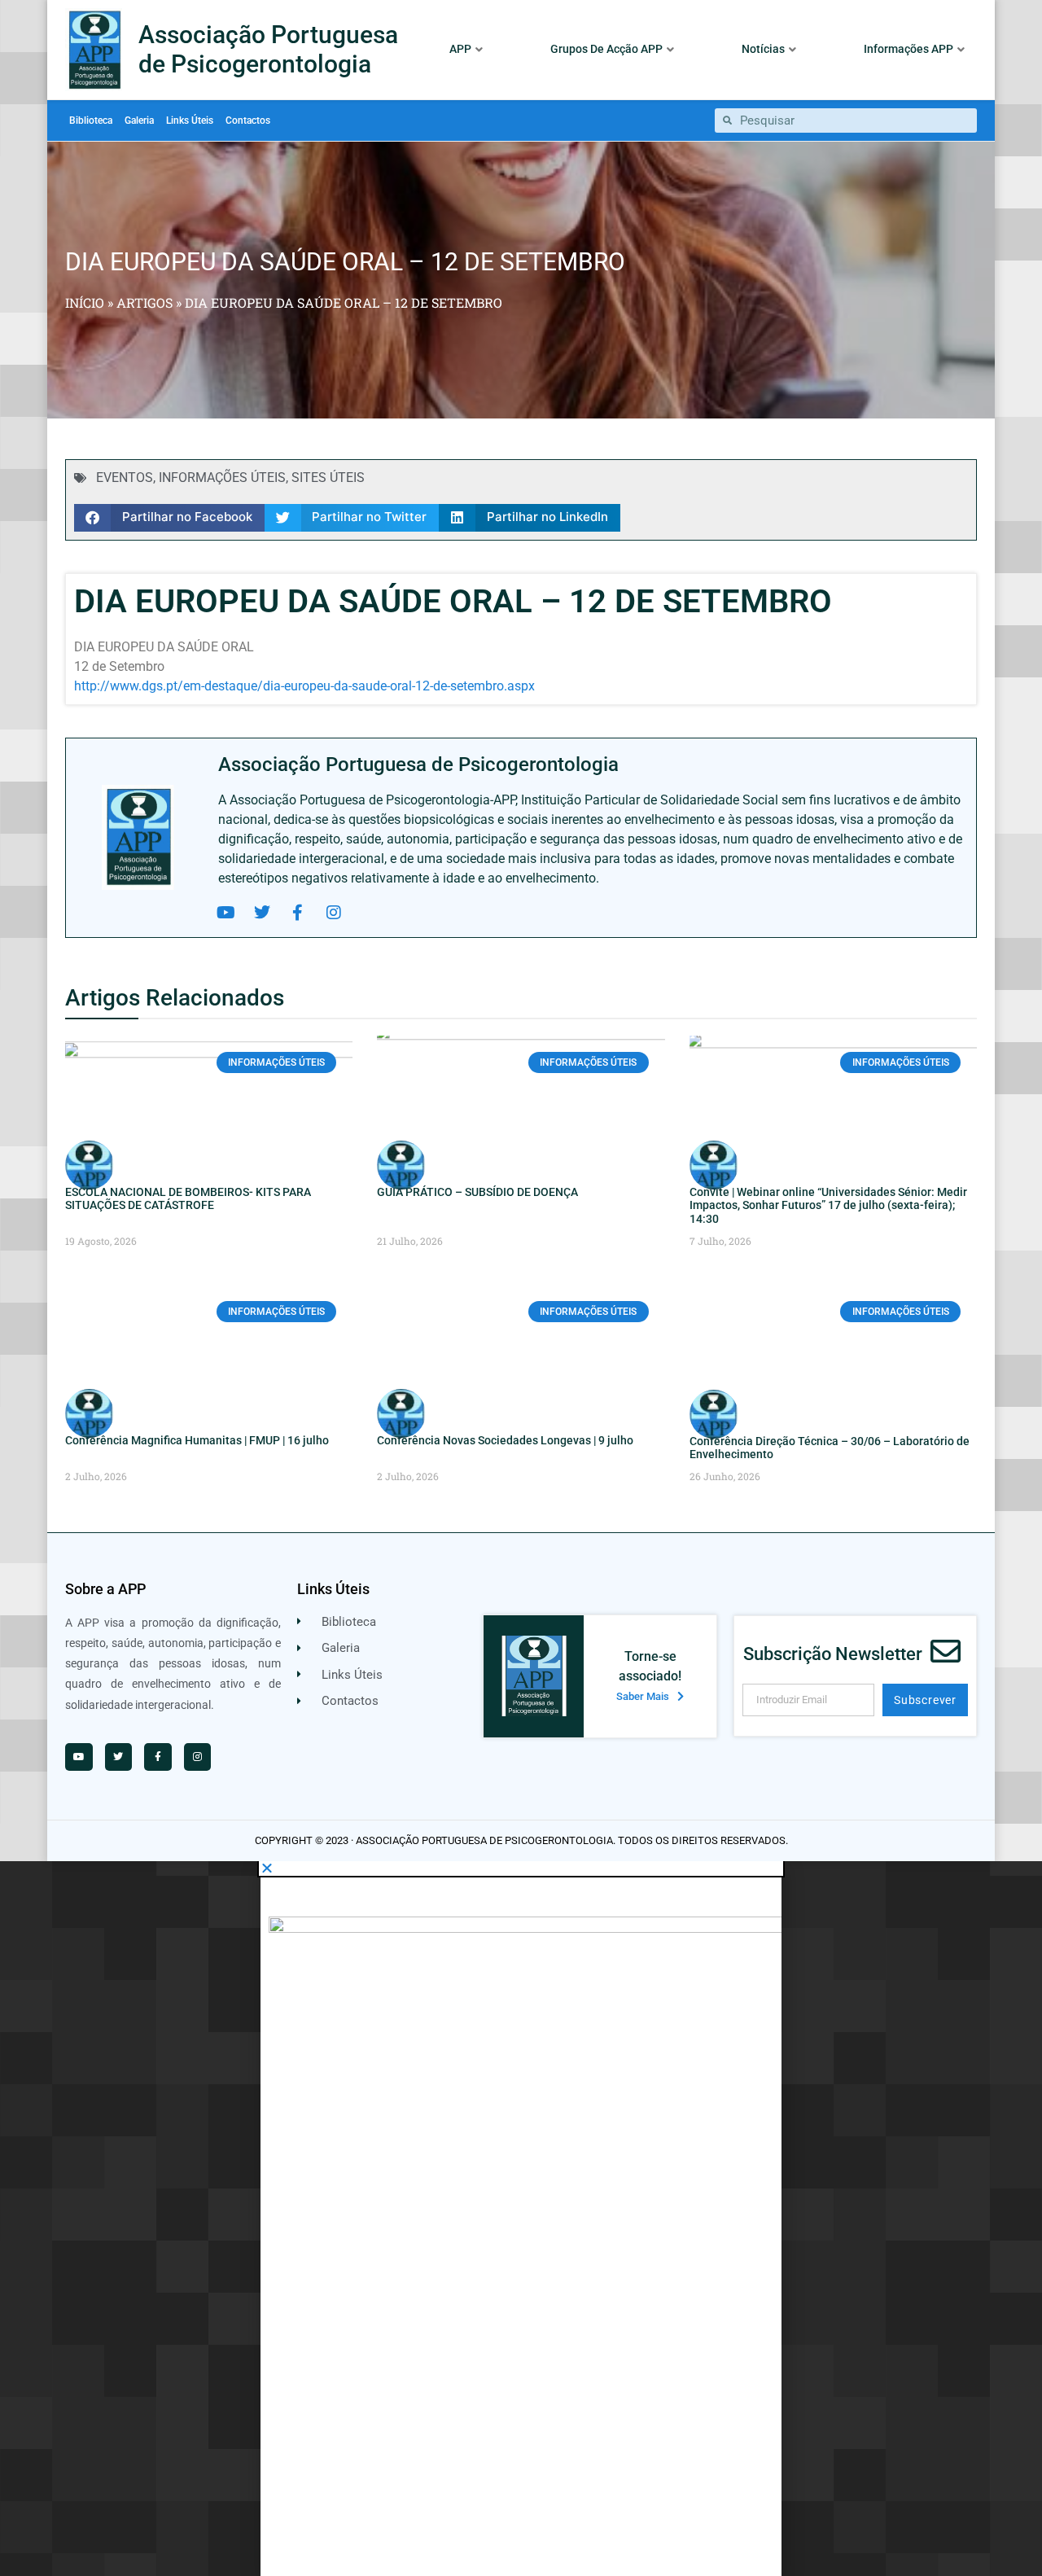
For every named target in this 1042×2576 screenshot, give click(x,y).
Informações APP (908, 49)
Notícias (763, 49)
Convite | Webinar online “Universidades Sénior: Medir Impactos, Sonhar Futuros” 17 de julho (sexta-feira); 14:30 (828, 1206)
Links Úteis (190, 120)
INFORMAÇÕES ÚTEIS (222, 478)
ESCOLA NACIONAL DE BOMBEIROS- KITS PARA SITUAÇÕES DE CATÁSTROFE (188, 1199)
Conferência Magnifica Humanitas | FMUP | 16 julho (197, 1440)
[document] (521, 2219)
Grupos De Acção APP (606, 49)
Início (85, 302)
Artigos (144, 302)
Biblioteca (91, 120)
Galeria (139, 120)
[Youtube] (226, 913)
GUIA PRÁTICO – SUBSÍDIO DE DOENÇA (477, 1192)
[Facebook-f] (298, 913)
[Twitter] (262, 913)
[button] (169, 518)
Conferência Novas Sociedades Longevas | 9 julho (505, 1440)
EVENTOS (125, 478)
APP (460, 49)
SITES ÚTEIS (328, 478)
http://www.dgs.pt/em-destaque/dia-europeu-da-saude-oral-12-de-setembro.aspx (304, 686)
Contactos (248, 120)
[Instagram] (334, 913)
